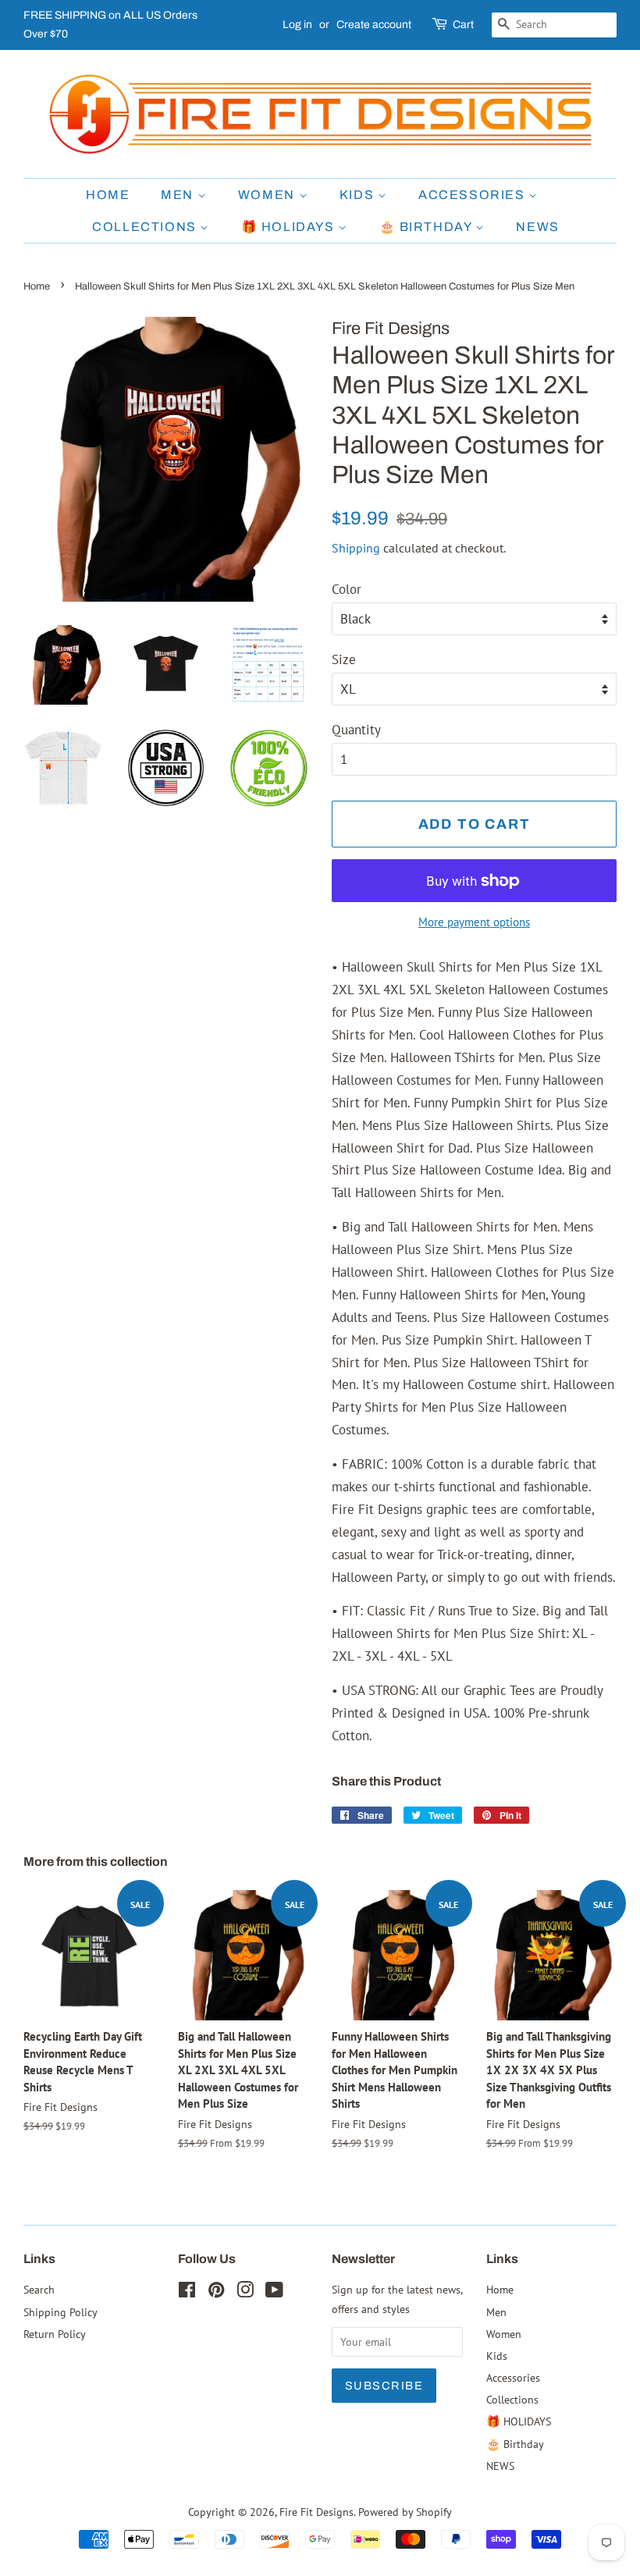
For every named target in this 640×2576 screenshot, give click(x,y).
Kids (359, 195)
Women (268, 195)
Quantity (356, 730)
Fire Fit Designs (316, 2512)
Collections (146, 227)
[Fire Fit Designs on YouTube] (274, 2292)
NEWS (537, 227)
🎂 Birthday (428, 227)
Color (347, 589)
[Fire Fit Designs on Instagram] (245, 2292)
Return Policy (55, 2334)
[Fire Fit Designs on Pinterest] (216, 2292)
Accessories (473, 195)
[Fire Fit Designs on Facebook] (187, 2292)
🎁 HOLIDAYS (290, 227)
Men (179, 195)
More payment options (474, 922)
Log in (297, 25)
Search (39, 2289)
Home (108, 195)
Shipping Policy (60, 2312)
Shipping (356, 548)
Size (344, 659)
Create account (374, 25)
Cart (463, 25)
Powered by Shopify (405, 2512)
